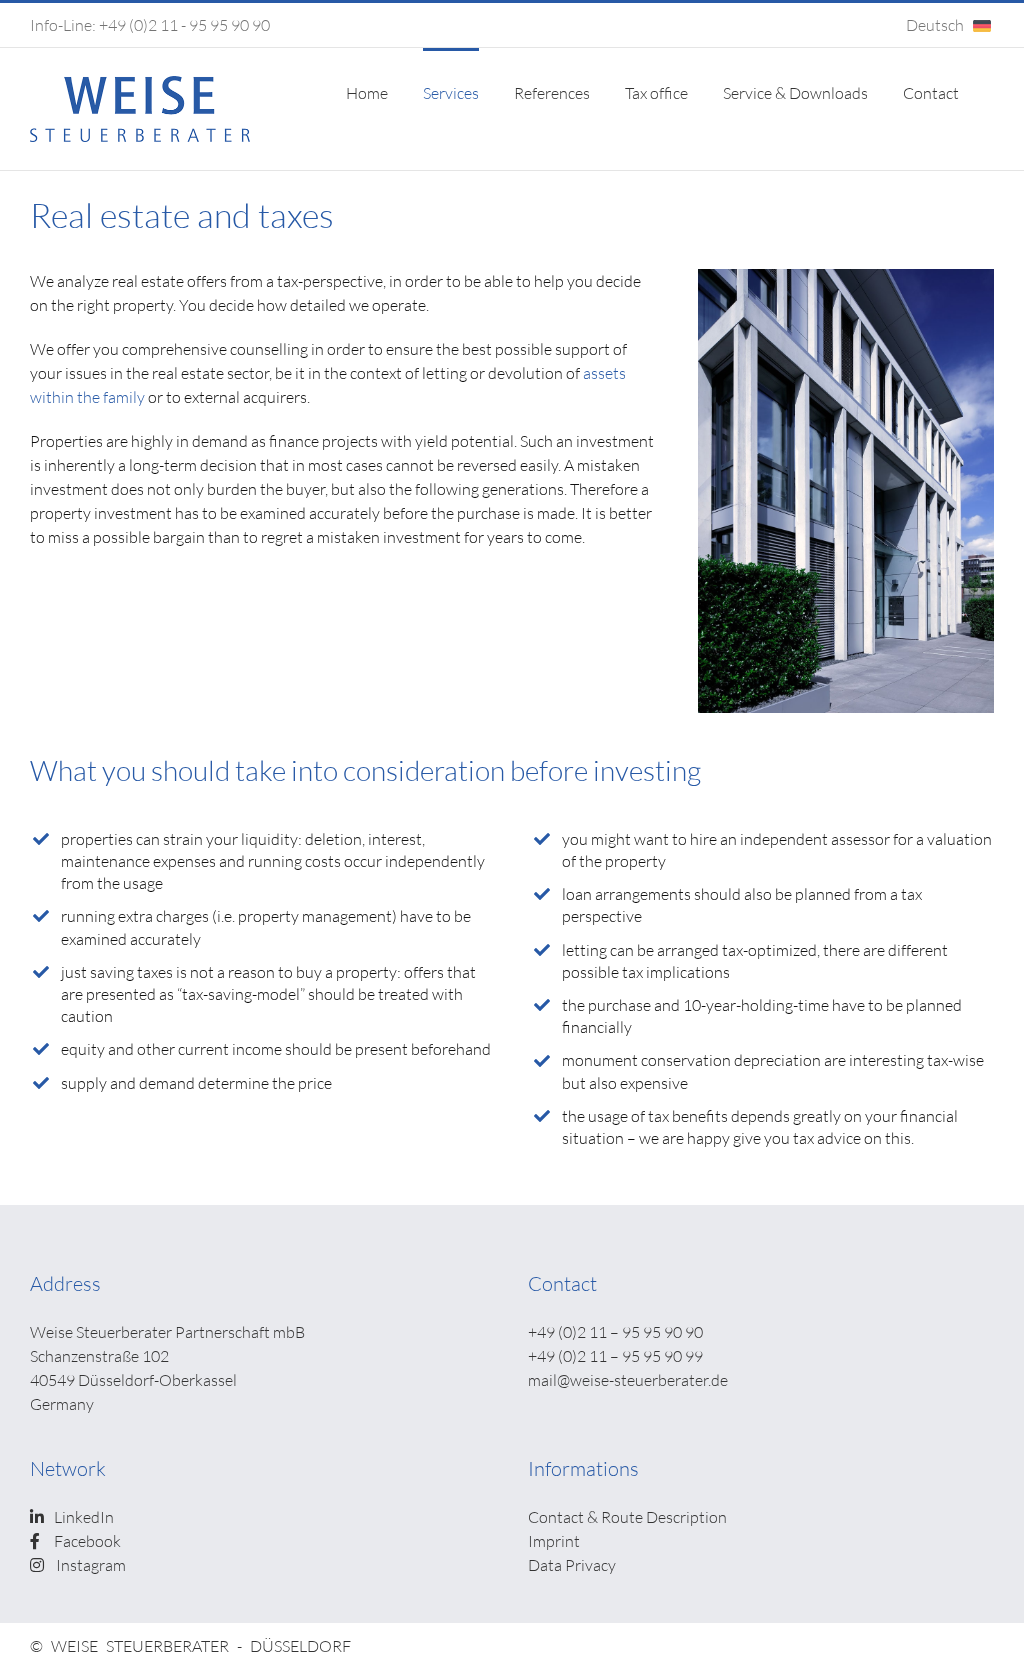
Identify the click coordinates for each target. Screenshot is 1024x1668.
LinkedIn (84, 1516)
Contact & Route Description (627, 1516)
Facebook (87, 1540)
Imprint (554, 1540)
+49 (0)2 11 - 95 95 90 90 (184, 24)
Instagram (89, 1564)
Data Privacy (572, 1564)
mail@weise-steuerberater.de (628, 1379)
